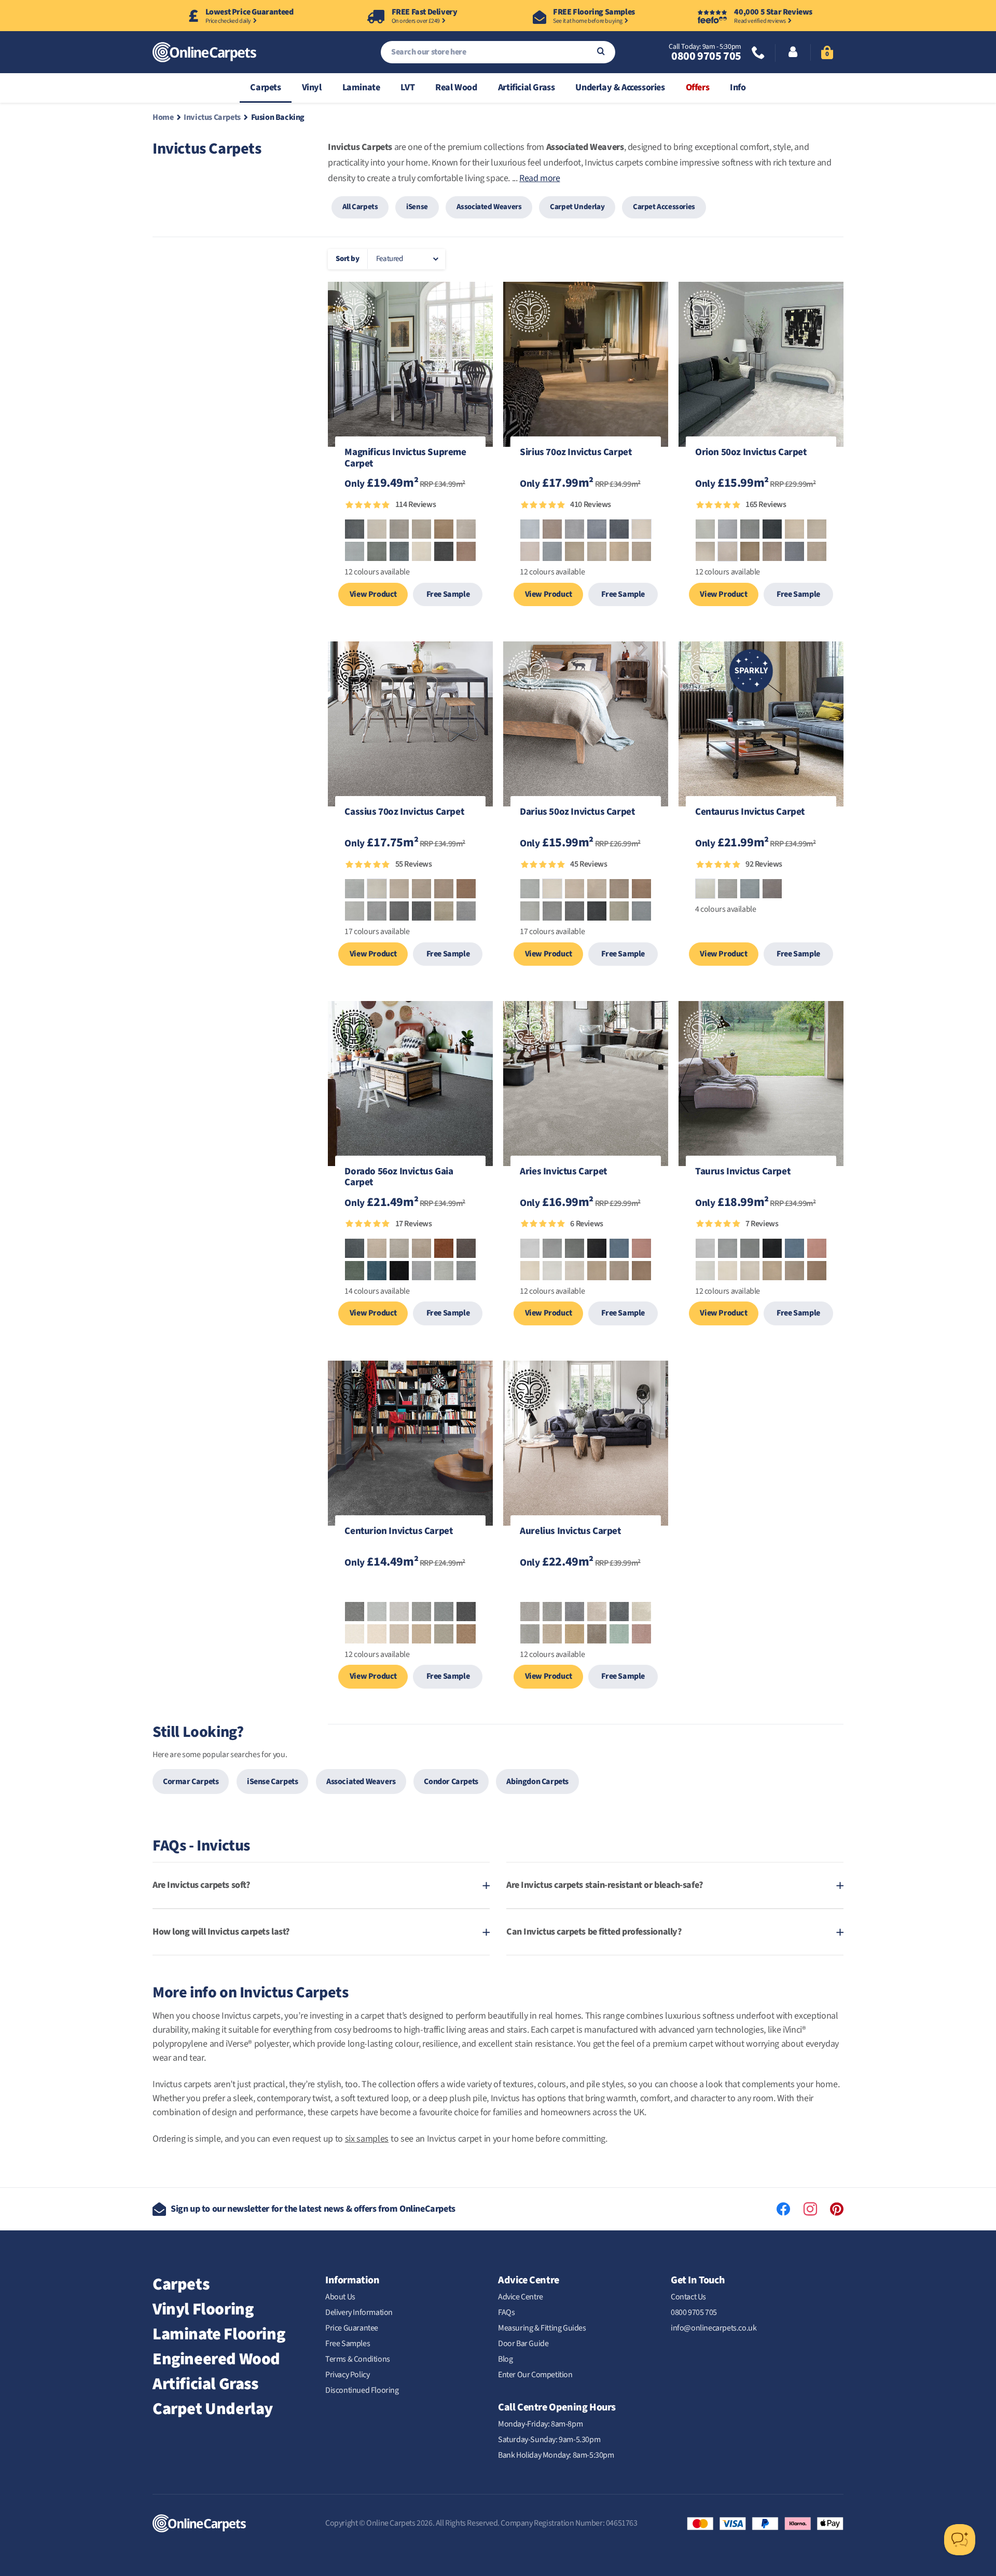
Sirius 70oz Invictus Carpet (576, 453)
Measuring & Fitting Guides (542, 2328)
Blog (505, 2359)
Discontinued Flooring (362, 2390)
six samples (367, 2139)
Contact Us (688, 2297)
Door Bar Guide (523, 2344)
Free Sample (448, 594)
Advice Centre (521, 2297)
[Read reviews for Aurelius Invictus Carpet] (586, 1589)
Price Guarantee (352, 2328)
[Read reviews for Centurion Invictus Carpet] (410, 1589)
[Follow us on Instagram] (810, 2209)
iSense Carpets (272, 1782)
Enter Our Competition (535, 2375)
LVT (407, 87)
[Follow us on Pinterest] (837, 2209)
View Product (373, 594)
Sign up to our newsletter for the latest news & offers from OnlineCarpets (313, 2209)
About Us (340, 2297)
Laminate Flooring (219, 2334)
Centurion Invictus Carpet (398, 1532)
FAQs (506, 2312)
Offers (698, 87)
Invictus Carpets (212, 117)
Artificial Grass (527, 87)
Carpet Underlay (577, 207)
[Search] (601, 52)
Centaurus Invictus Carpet (750, 813)
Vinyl (312, 87)
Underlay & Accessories (620, 87)
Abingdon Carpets (537, 1782)
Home (163, 117)
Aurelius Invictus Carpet (570, 1532)
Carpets (265, 87)
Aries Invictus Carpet (563, 1172)
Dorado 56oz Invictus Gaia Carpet (399, 1178)
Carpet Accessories (664, 207)
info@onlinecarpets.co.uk (714, 2328)
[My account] (793, 53)
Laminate (361, 87)
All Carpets (360, 207)
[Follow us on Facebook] (783, 2209)
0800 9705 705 (706, 56)
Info (738, 87)
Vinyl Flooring (203, 2309)
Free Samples (348, 2344)
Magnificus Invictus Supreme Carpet (405, 459)
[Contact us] (758, 54)
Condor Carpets (451, 1782)
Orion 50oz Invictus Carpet (751, 453)
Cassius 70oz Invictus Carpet (404, 813)
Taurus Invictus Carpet (743, 1172)
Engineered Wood (216, 2359)
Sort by (347, 259)
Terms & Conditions (358, 2359)
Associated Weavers (489, 207)
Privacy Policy (347, 2375)
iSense (417, 207)
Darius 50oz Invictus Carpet (577, 813)
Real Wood (456, 87)
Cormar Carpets (191, 1782)
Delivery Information (359, 2312)
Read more (539, 178)
